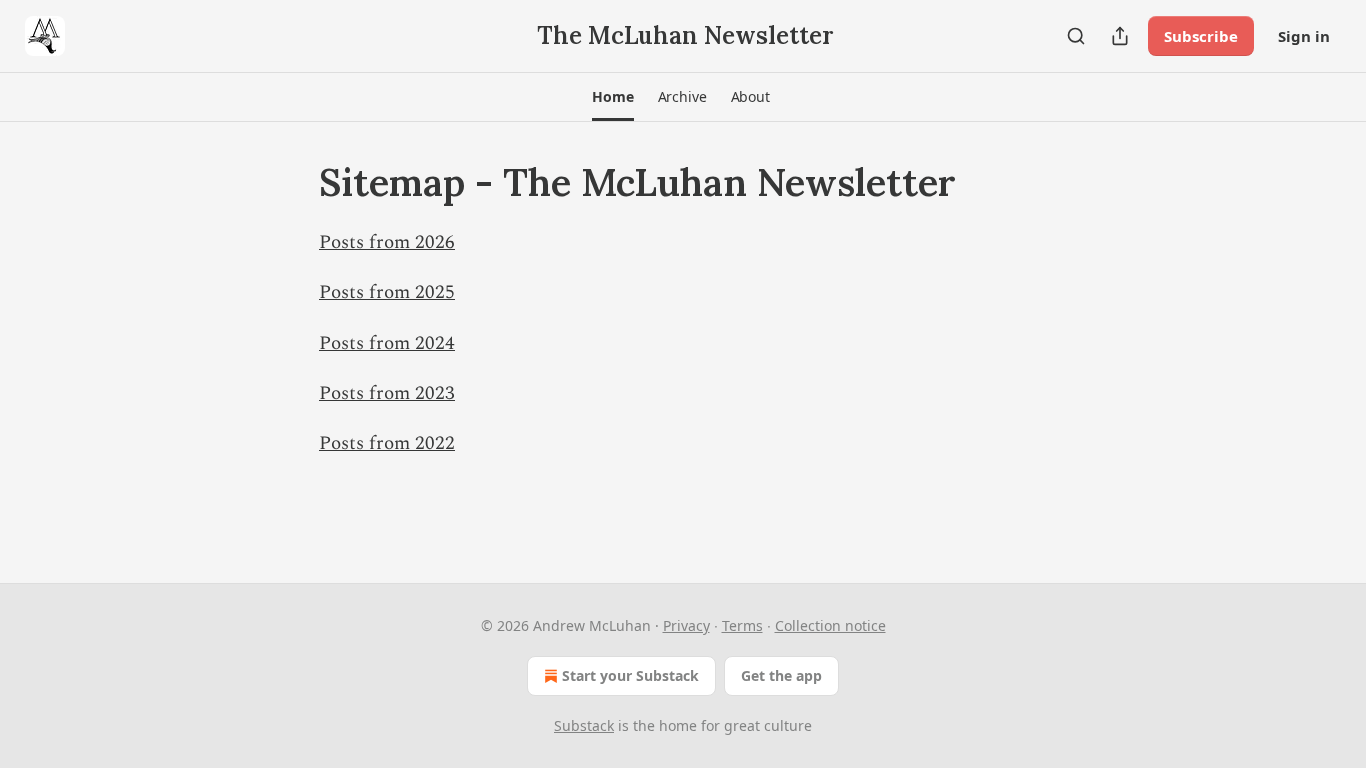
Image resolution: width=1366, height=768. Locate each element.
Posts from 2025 (387, 292)
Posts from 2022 (387, 443)
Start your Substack (630, 675)
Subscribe (1201, 36)
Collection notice (830, 625)
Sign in (1304, 36)
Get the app (781, 675)
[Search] (1076, 36)
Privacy (686, 625)
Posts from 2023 (387, 393)
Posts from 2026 (387, 242)
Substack (584, 725)
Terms (742, 625)
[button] (612, 97)
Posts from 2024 (387, 343)
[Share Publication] (1120, 36)
